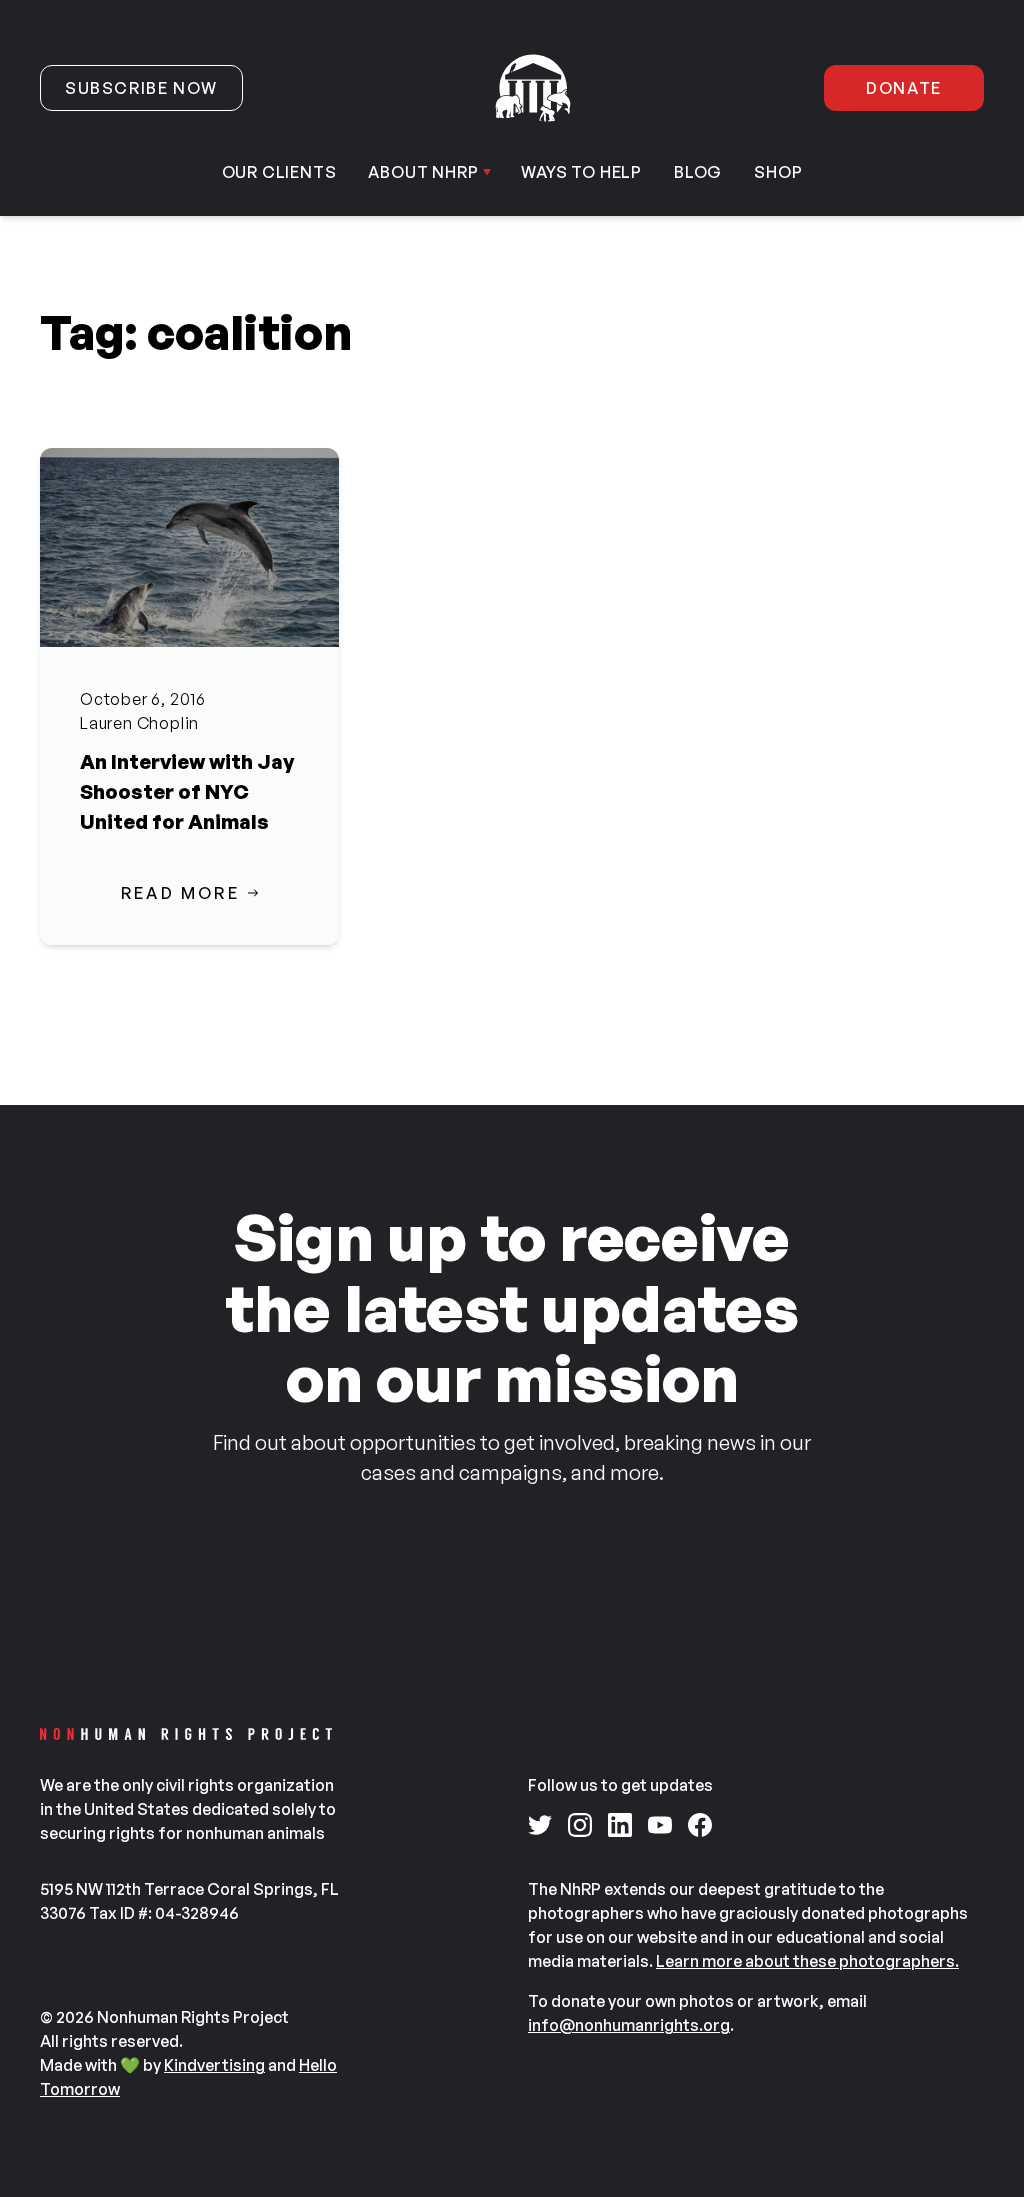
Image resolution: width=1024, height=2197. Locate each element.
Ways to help (581, 172)
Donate (904, 88)
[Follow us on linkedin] (620, 1825)
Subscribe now (141, 88)
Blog (698, 172)
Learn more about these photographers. (807, 1961)
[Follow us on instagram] (580, 1825)
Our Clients (279, 172)
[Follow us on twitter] (540, 1825)
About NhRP (423, 172)
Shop (778, 172)
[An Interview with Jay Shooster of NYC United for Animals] (189, 547)
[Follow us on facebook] (700, 1825)
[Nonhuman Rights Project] (533, 88)
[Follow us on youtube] (660, 1825)
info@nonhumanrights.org (629, 2025)
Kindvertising (214, 2065)
